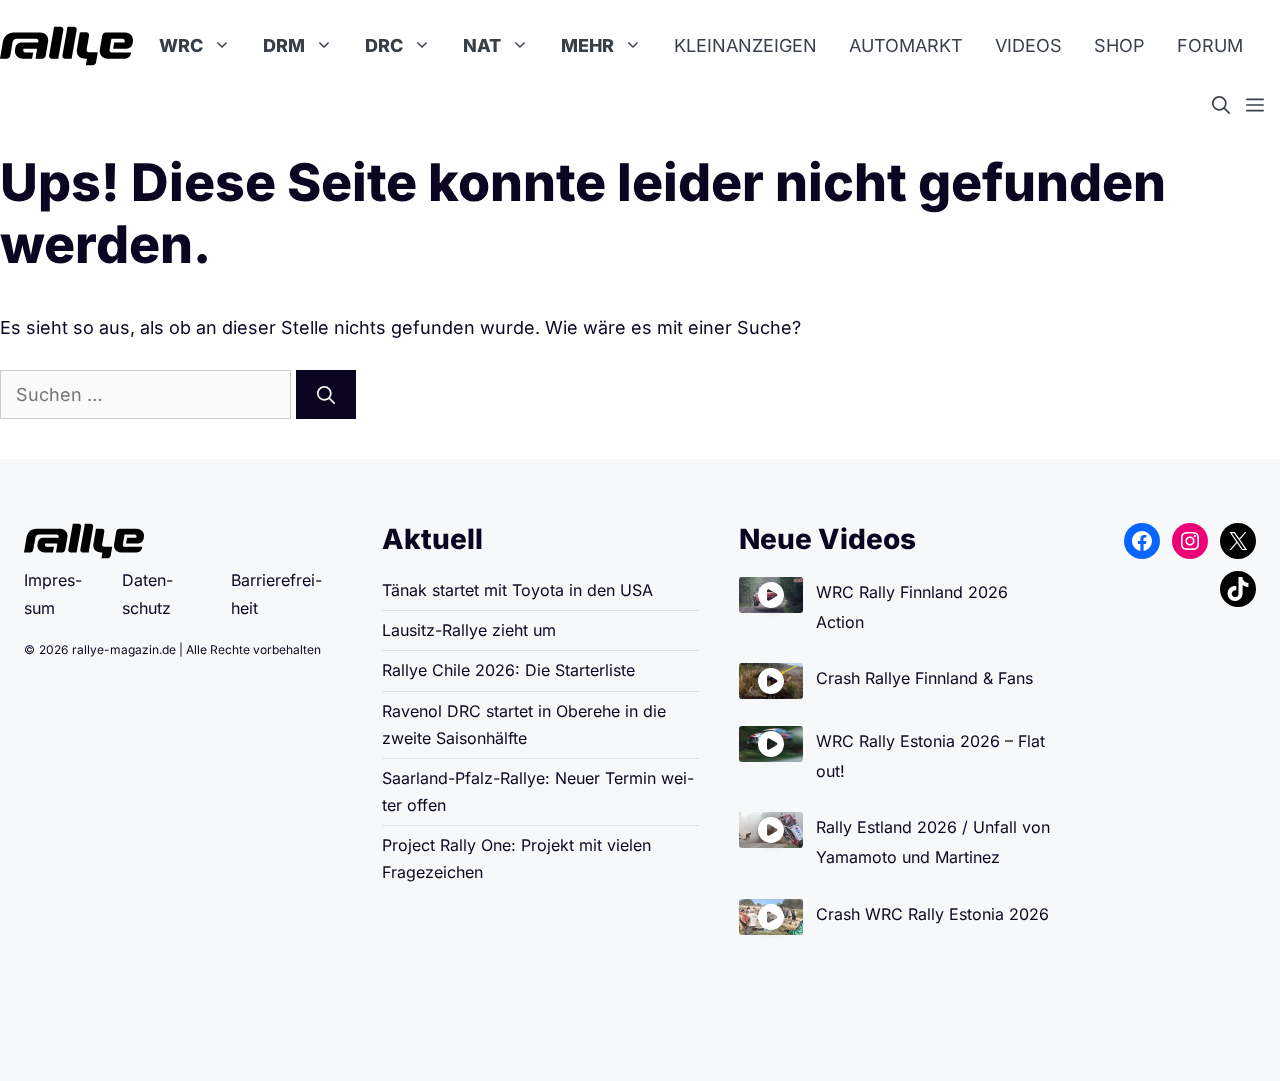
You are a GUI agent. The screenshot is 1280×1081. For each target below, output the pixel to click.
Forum (1210, 45)
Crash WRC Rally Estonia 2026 (932, 914)
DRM (284, 45)
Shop (1119, 45)
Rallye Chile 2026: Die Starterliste (508, 670)
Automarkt (906, 45)
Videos (1028, 45)
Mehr (587, 45)
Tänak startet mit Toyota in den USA (517, 590)
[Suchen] (326, 394)
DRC (384, 45)
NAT (482, 45)
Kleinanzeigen (745, 45)
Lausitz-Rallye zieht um (469, 630)
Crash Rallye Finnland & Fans (924, 678)
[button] (1229, 106)
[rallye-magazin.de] (66, 46)
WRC (181, 45)
